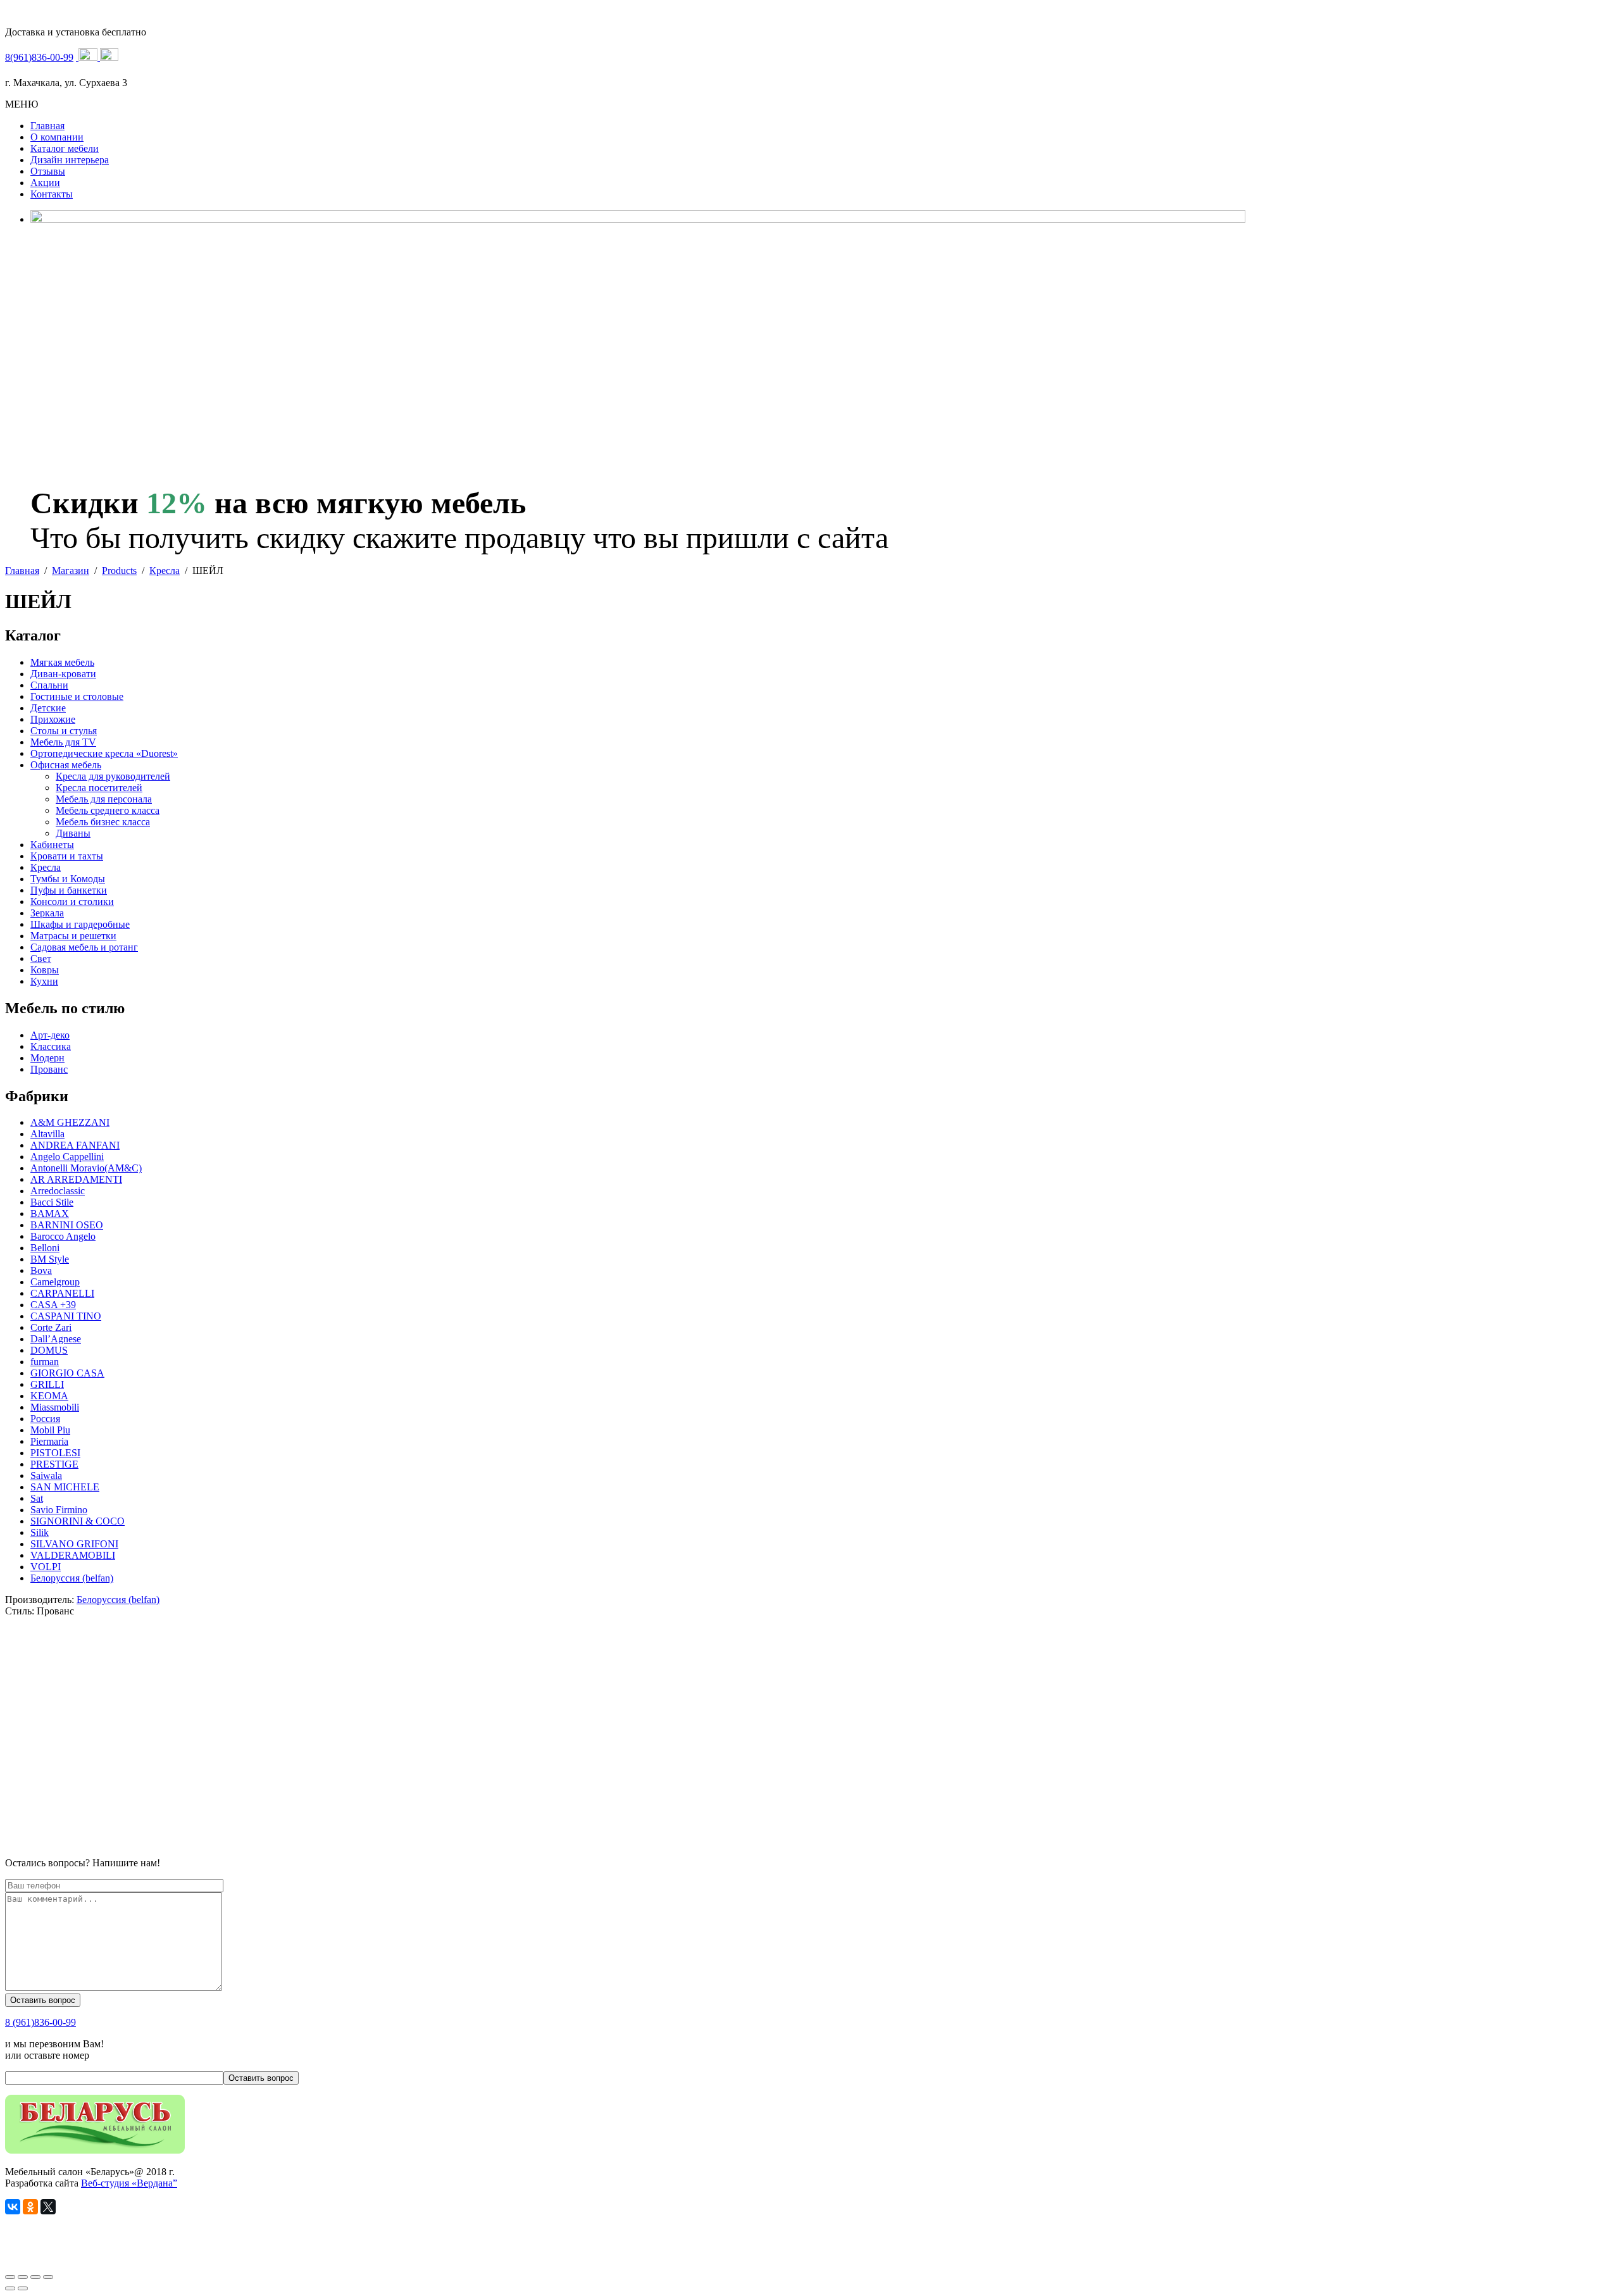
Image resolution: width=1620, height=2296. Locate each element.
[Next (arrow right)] (23, 2288)
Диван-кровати (63, 674)
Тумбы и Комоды (68, 879)
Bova (41, 1270)
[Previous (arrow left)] (10, 2288)
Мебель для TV (63, 742)
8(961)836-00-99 (39, 57)
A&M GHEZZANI (70, 1122)
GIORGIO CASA (67, 1373)
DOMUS (49, 1350)
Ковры (45, 970)
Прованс (49, 1069)
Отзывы (48, 171)
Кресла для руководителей (113, 776)
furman (45, 1362)
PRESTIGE (54, 1464)
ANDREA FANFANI (75, 1145)
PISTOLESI (55, 1453)
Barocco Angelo (63, 1236)
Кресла (46, 867)
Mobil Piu (50, 1430)
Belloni (45, 1248)
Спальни (49, 685)
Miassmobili (55, 1407)
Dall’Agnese (56, 1339)
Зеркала (47, 913)
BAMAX (50, 1214)
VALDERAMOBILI (73, 1555)
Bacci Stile (52, 1202)
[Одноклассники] (30, 2207)
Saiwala (46, 1476)
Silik (40, 1532)
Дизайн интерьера (70, 160)
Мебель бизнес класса (103, 822)
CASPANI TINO (66, 1316)
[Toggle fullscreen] (35, 2277)
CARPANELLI (62, 1293)
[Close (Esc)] (10, 2277)
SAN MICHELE (65, 1487)
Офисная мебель (66, 765)
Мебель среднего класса (108, 810)
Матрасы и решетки (73, 936)
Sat (37, 1498)
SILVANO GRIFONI (74, 1544)
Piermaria (49, 1441)
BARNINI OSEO (67, 1225)
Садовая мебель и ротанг (84, 947)
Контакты (52, 194)
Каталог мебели (65, 148)
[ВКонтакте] (13, 2207)
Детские (48, 708)
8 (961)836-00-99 (40, 2022)
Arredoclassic (58, 1191)
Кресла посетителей (99, 788)
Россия (45, 1419)
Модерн (47, 1058)
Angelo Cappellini (67, 1157)
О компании (57, 137)
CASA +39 (53, 1305)
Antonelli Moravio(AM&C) (86, 1168)
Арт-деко (50, 1035)
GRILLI (47, 1384)
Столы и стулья (64, 731)
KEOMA (49, 1396)
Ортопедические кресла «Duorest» (104, 753)
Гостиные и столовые (77, 696)
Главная (47, 126)
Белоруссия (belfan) (72, 1578)
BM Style (50, 1259)
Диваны (73, 833)
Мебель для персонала (104, 799)
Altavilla (47, 1134)
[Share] (23, 2277)
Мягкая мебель (62, 662)
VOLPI (46, 1567)
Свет (41, 958)
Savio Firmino (59, 1510)
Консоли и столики (72, 902)
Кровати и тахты (67, 856)
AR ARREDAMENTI (76, 1179)
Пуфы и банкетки (69, 890)
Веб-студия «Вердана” (129, 2183)
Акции (45, 183)
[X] (48, 2207)
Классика (51, 1046)
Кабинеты (52, 845)
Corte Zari (51, 1327)
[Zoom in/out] (48, 2277)
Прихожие (53, 719)
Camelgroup (55, 1282)
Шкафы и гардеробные (80, 924)
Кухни (44, 981)
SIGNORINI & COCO (78, 1521)
